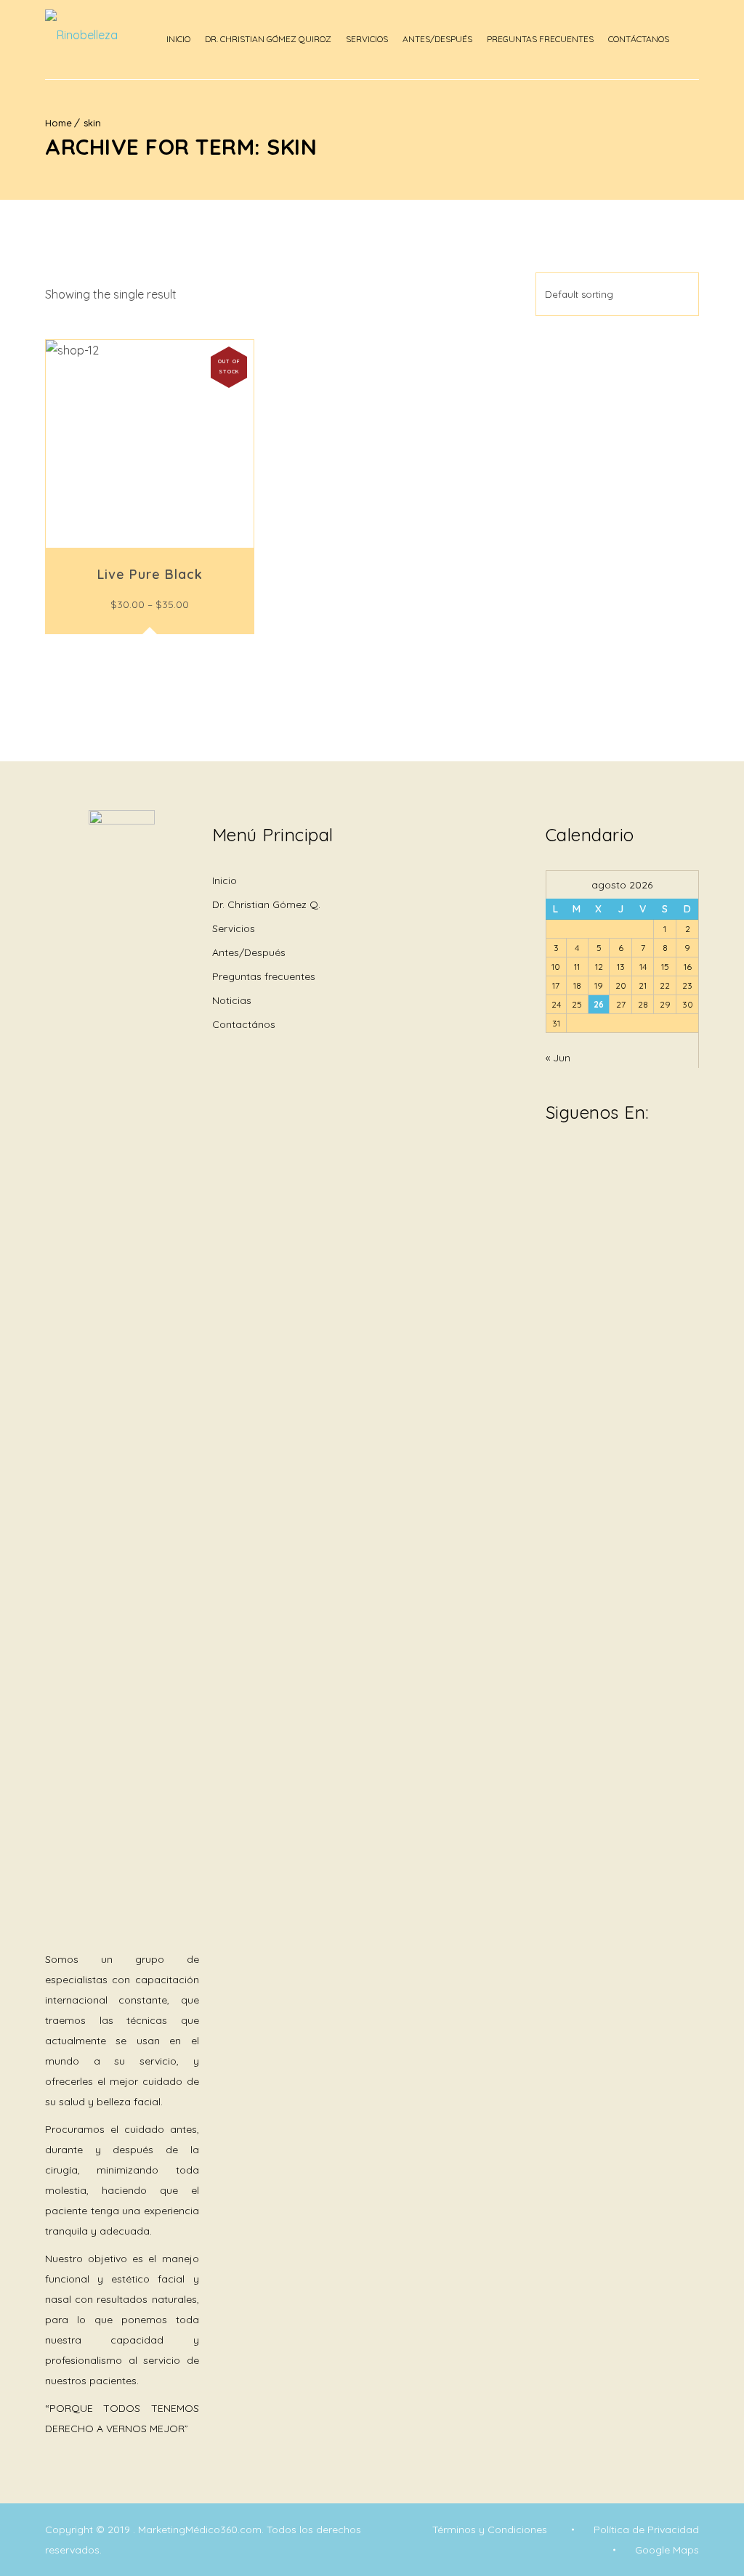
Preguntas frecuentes (264, 976)
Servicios (367, 39)
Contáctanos (639, 39)
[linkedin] (597, 1154)
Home (58, 123)
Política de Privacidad (646, 2530)
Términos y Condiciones (490, 2530)
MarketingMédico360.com (200, 2530)
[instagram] (575, 1163)
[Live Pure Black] (150, 444)
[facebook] (553, 1163)
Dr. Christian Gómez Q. (266, 904)
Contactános (244, 1024)
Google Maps (667, 2550)
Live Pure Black (150, 574)
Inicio (178, 39)
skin (92, 123)
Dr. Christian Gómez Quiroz (268, 39)
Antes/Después (437, 39)
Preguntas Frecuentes (540, 39)
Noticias (232, 1000)
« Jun (558, 1058)
